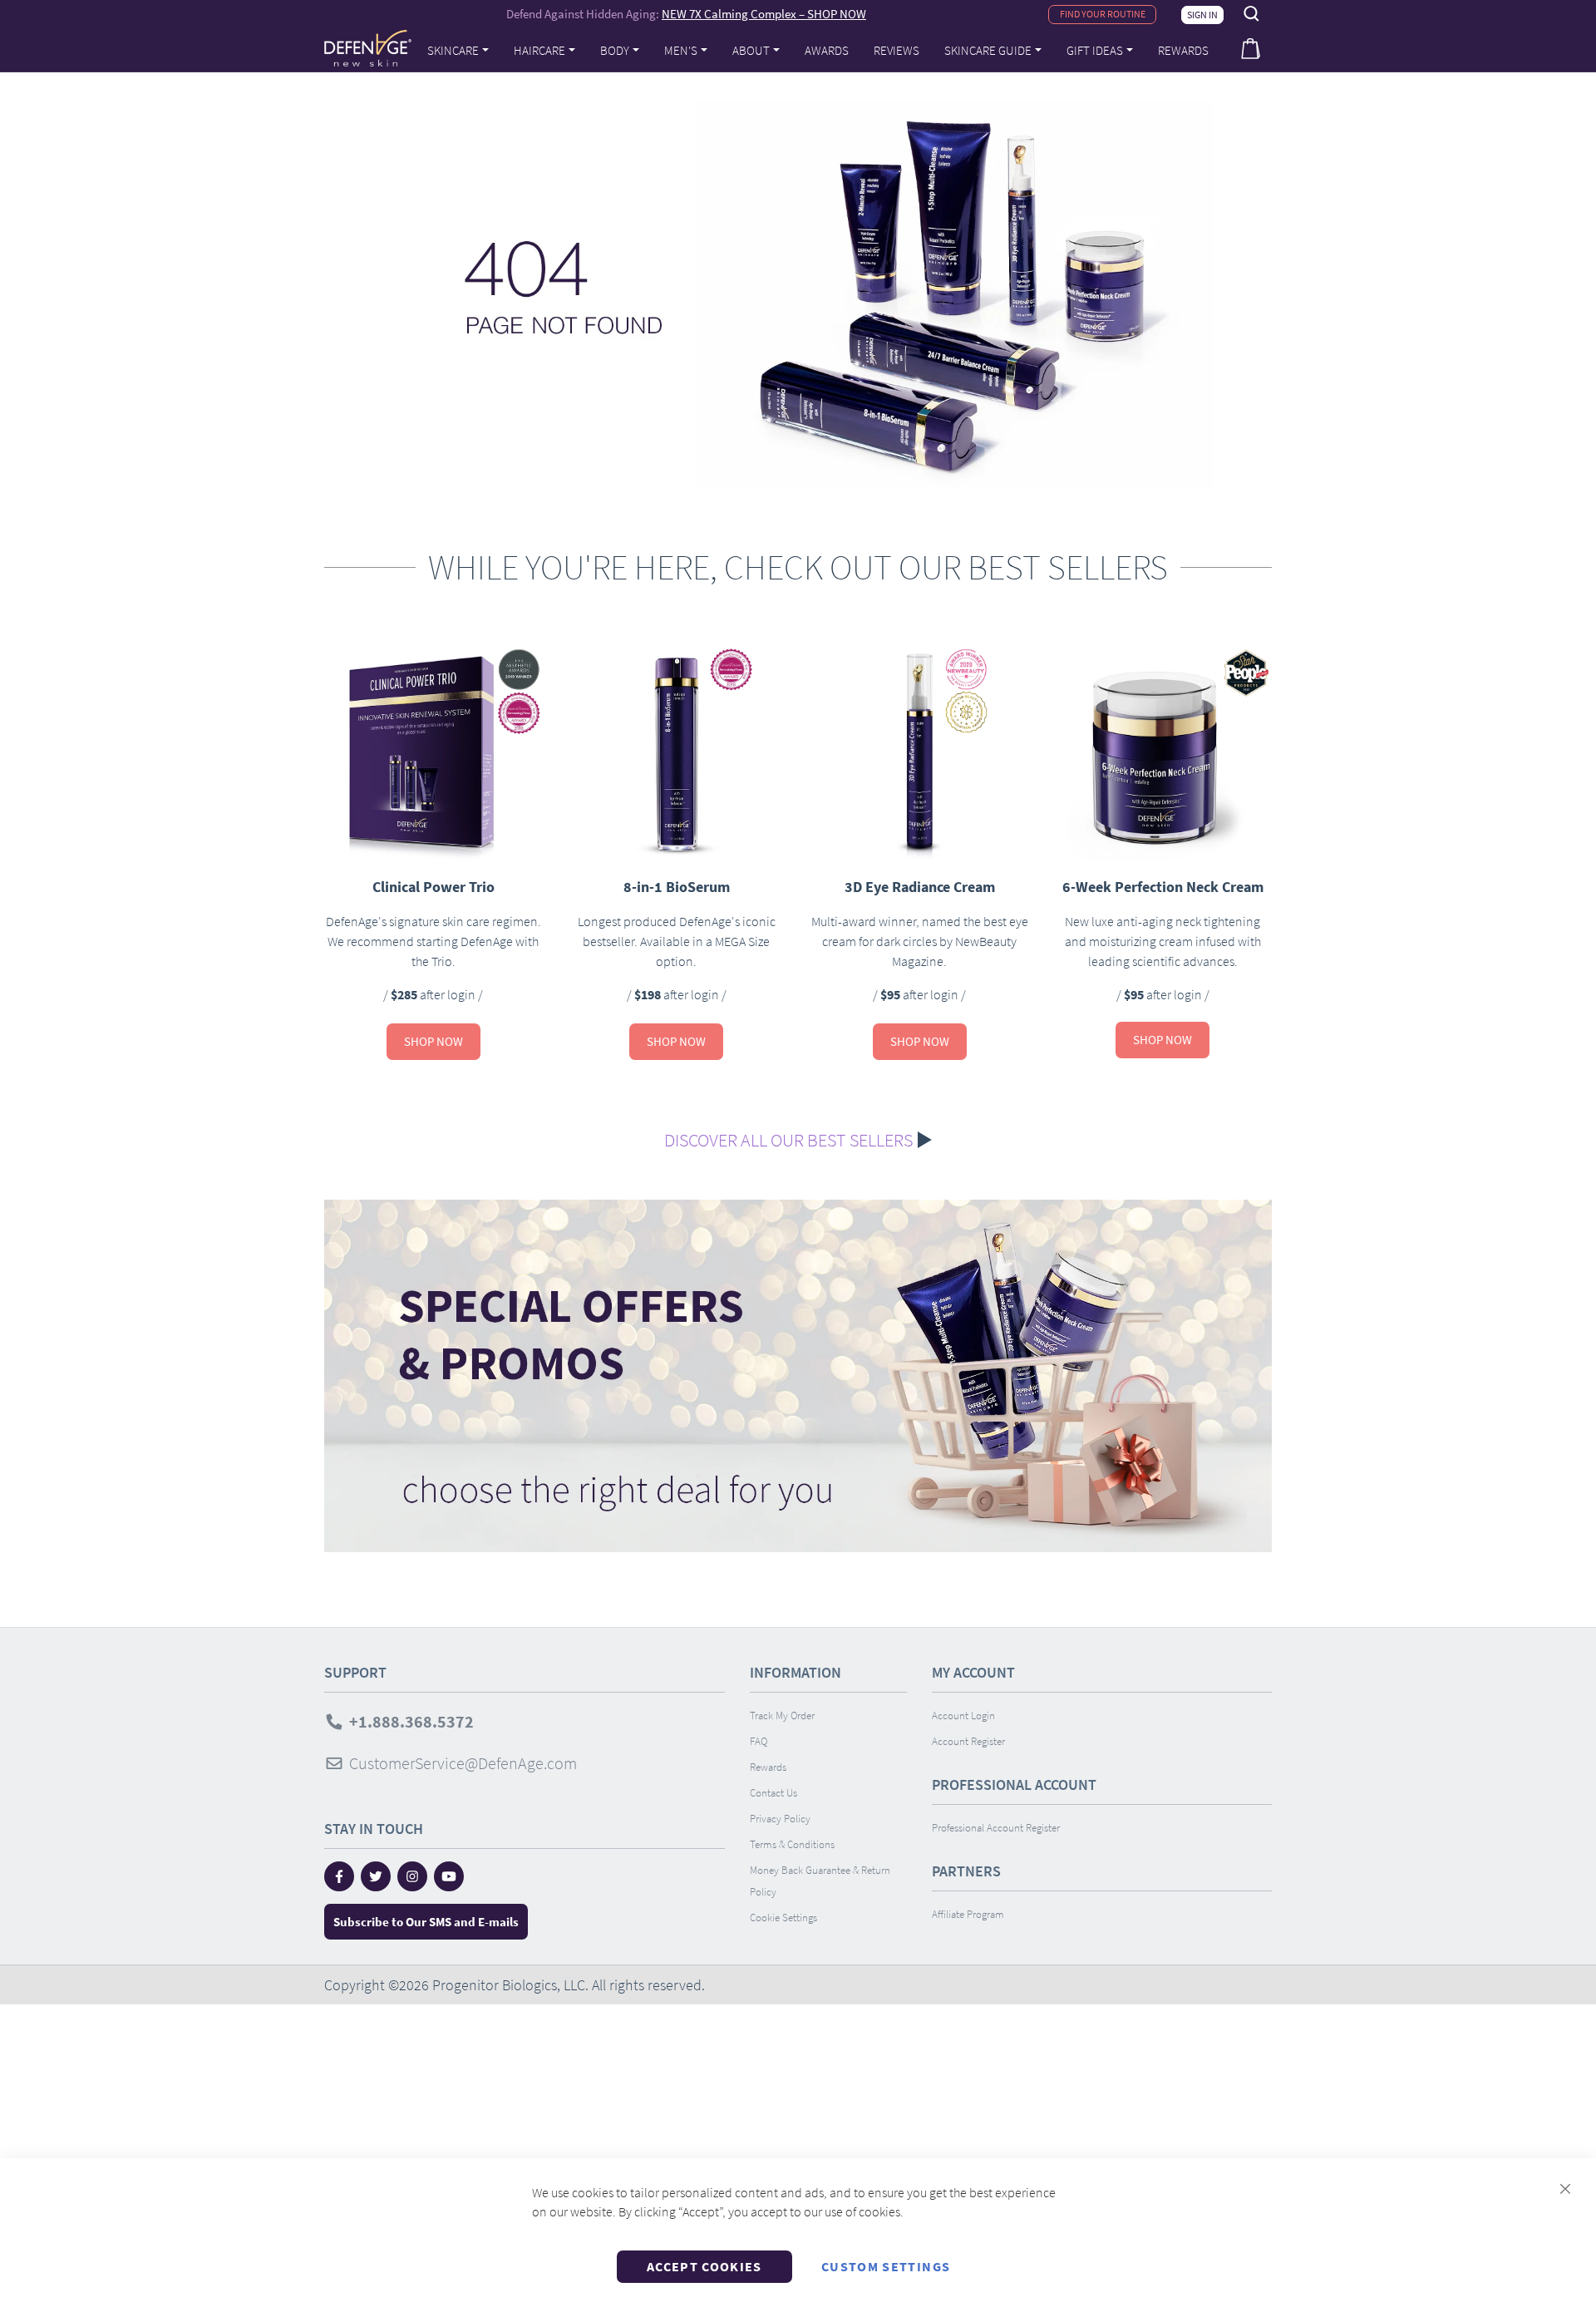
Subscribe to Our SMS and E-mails (426, 1922)
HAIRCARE (539, 50)
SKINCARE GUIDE (988, 50)
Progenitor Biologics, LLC (509, 1985)
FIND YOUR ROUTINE (1103, 14)
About (751, 50)
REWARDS (1183, 50)
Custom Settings (886, 2266)
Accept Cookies (704, 2266)
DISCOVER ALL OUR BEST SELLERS (788, 1140)
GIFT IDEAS (1095, 50)
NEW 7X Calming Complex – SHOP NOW (764, 14)
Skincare (453, 50)
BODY (615, 50)
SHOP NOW (433, 1041)
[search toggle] (1252, 14)
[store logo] (368, 48)
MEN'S (681, 50)
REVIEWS (897, 50)
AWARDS (827, 50)
